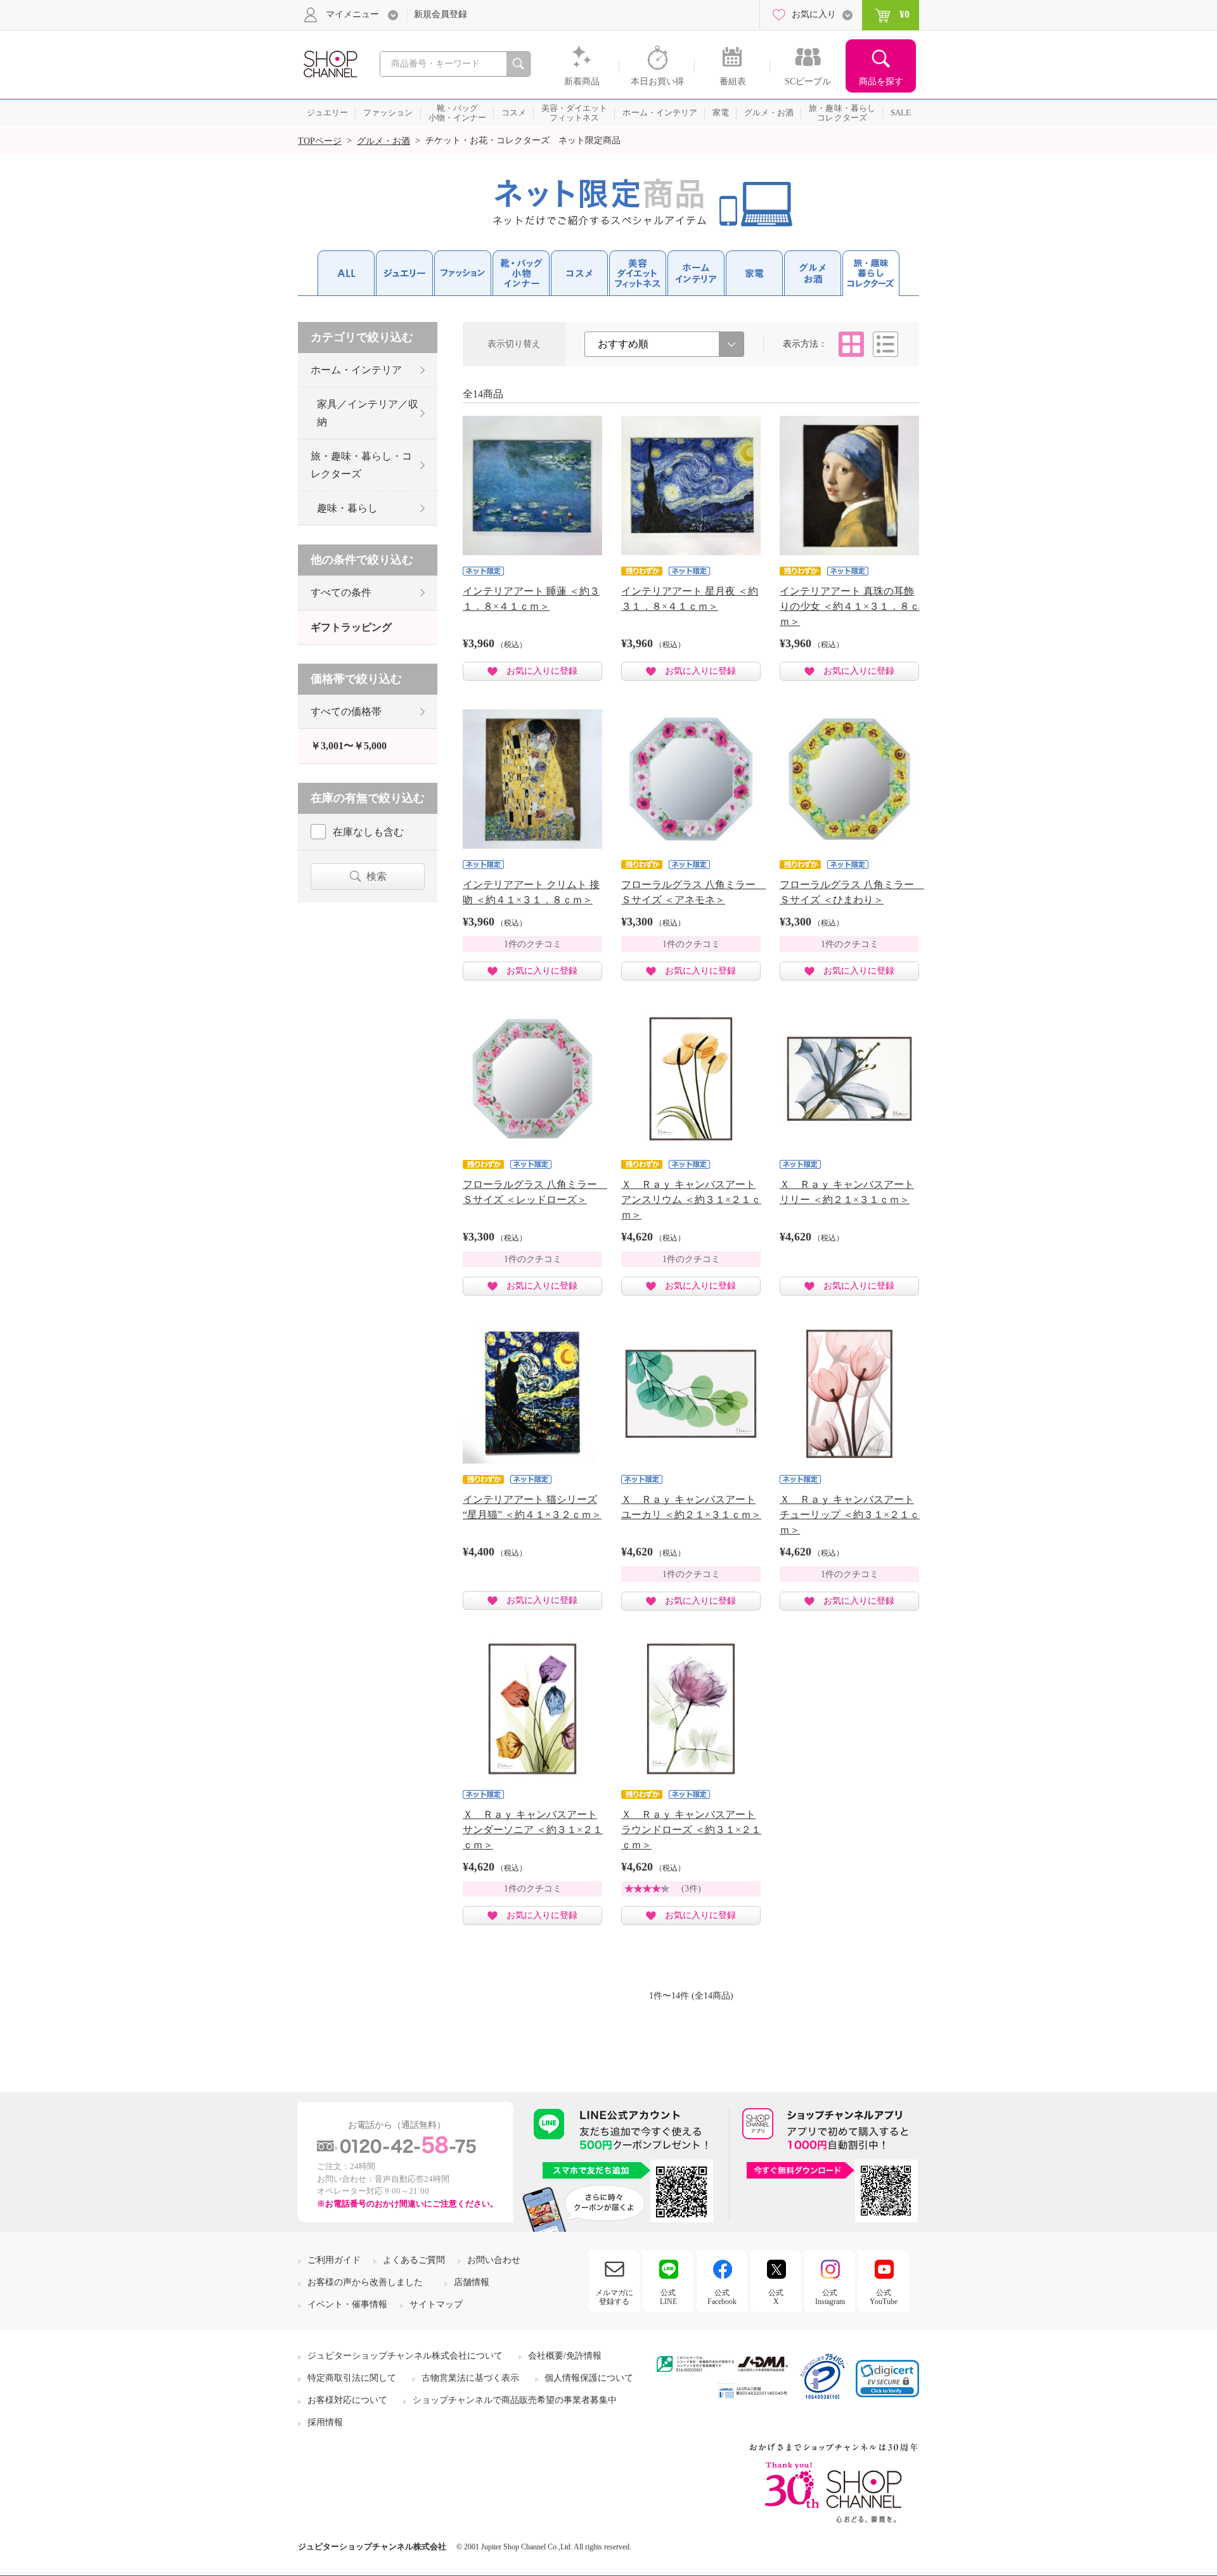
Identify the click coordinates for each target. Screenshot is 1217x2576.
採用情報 (325, 2422)
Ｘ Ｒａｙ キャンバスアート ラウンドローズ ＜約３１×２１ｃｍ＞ (691, 1830)
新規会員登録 (441, 14)
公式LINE (668, 2297)
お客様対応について (347, 2400)
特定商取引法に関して (352, 2378)
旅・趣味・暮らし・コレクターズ (361, 465)
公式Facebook (722, 2297)
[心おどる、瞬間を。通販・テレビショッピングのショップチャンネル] (330, 63)
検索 (377, 876)
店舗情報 (472, 2282)
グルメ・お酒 (383, 141)
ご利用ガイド (334, 2260)
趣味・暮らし (347, 508)
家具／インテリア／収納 (368, 413)
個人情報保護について (589, 2378)
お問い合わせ (494, 2260)
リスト (885, 344)
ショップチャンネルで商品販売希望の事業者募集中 (515, 2400)
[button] (887, 2379)
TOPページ (320, 141)
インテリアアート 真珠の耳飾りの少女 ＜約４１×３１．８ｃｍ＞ (850, 606)
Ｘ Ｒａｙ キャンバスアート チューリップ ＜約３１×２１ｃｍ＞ (850, 1515)
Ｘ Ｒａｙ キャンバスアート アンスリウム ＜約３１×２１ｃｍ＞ (691, 1200)
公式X (776, 2297)
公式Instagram (830, 2297)
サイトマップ (436, 2304)
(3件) (691, 1889)
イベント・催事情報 (347, 2304)
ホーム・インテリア (356, 370)
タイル (851, 344)
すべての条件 (341, 592)
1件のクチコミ (533, 944)
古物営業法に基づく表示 (470, 2378)
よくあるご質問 (414, 2260)
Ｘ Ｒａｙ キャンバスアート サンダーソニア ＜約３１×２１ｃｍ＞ (533, 1830)
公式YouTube (884, 2297)
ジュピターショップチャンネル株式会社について (405, 2356)
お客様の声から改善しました (365, 2282)
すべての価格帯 (346, 712)
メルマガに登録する (614, 2297)
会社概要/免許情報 (565, 2356)
